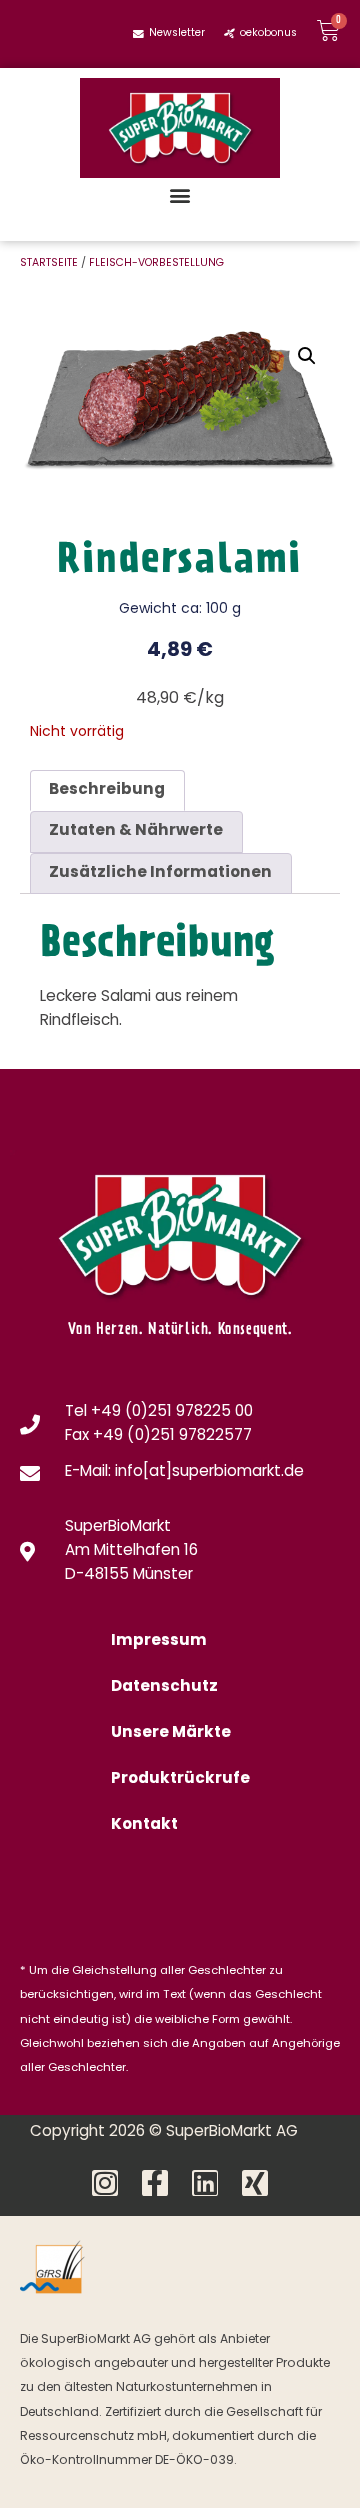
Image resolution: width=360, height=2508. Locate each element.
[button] (180, 194)
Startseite (49, 263)
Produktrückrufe (180, 1779)
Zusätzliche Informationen (160, 873)
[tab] (107, 791)
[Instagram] (105, 2183)
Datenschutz (164, 1687)
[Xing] (255, 2183)
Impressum (159, 1641)
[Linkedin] (205, 2183)
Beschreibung (107, 790)
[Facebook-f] (155, 2183)
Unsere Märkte (171, 1733)
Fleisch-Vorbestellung (156, 263)
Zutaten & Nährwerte (136, 831)
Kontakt (144, 1825)
